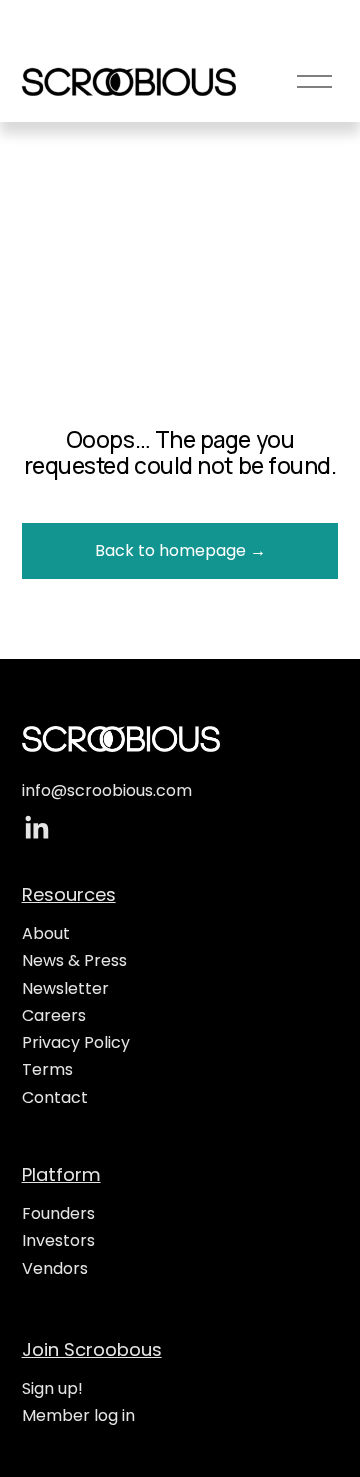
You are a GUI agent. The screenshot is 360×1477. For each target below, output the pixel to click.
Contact (55, 1097)
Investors (58, 1240)
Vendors (55, 1268)
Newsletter (65, 988)
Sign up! (52, 1388)
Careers (54, 1015)
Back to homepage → (180, 550)
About (46, 933)
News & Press (74, 960)
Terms (47, 1069)
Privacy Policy (76, 1042)
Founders (58, 1213)
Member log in (78, 1415)
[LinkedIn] (36, 828)
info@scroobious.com (107, 790)
